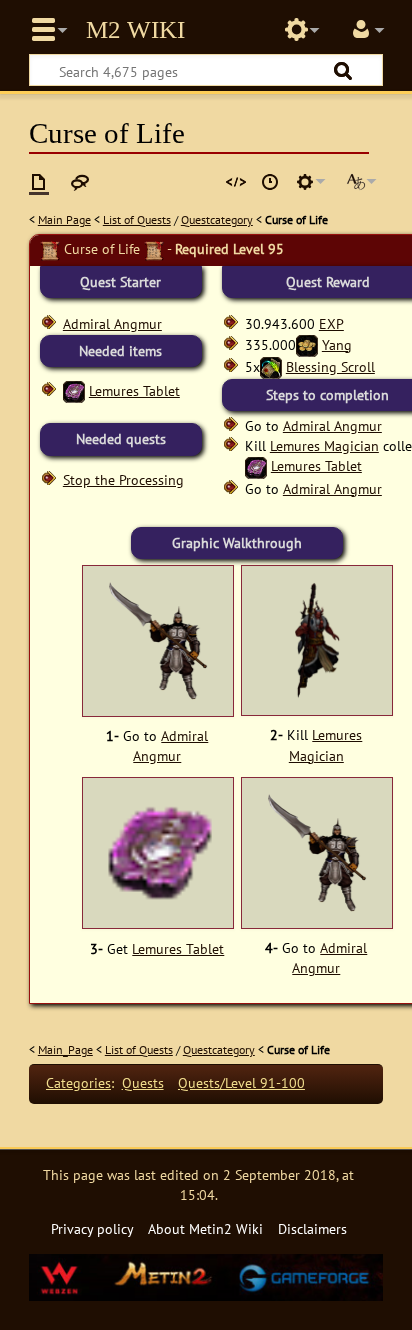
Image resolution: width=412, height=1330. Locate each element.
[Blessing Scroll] (271, 366)
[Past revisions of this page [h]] (270, 182)
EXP (331, 323)
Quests (143, 1082)
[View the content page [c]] (39, 182)
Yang (337, 344)
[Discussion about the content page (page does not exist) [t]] (80, 182)
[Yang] (307, 344)
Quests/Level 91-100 (241, 1082)
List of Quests (137, 219)
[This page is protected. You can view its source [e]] (236, 182)
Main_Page (65, 1049)
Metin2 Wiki (135, 30)
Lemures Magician (324, 445)
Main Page (64, 219)
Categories (78, 1082)
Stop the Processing (123, 479)
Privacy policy (92, 1228)
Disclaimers (312, 1228)
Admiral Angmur (112, 323)
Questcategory (217, 219)
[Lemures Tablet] (74, 390)
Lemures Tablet (134, 390)
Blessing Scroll (330, 366)
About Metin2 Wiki (205, 1228)
